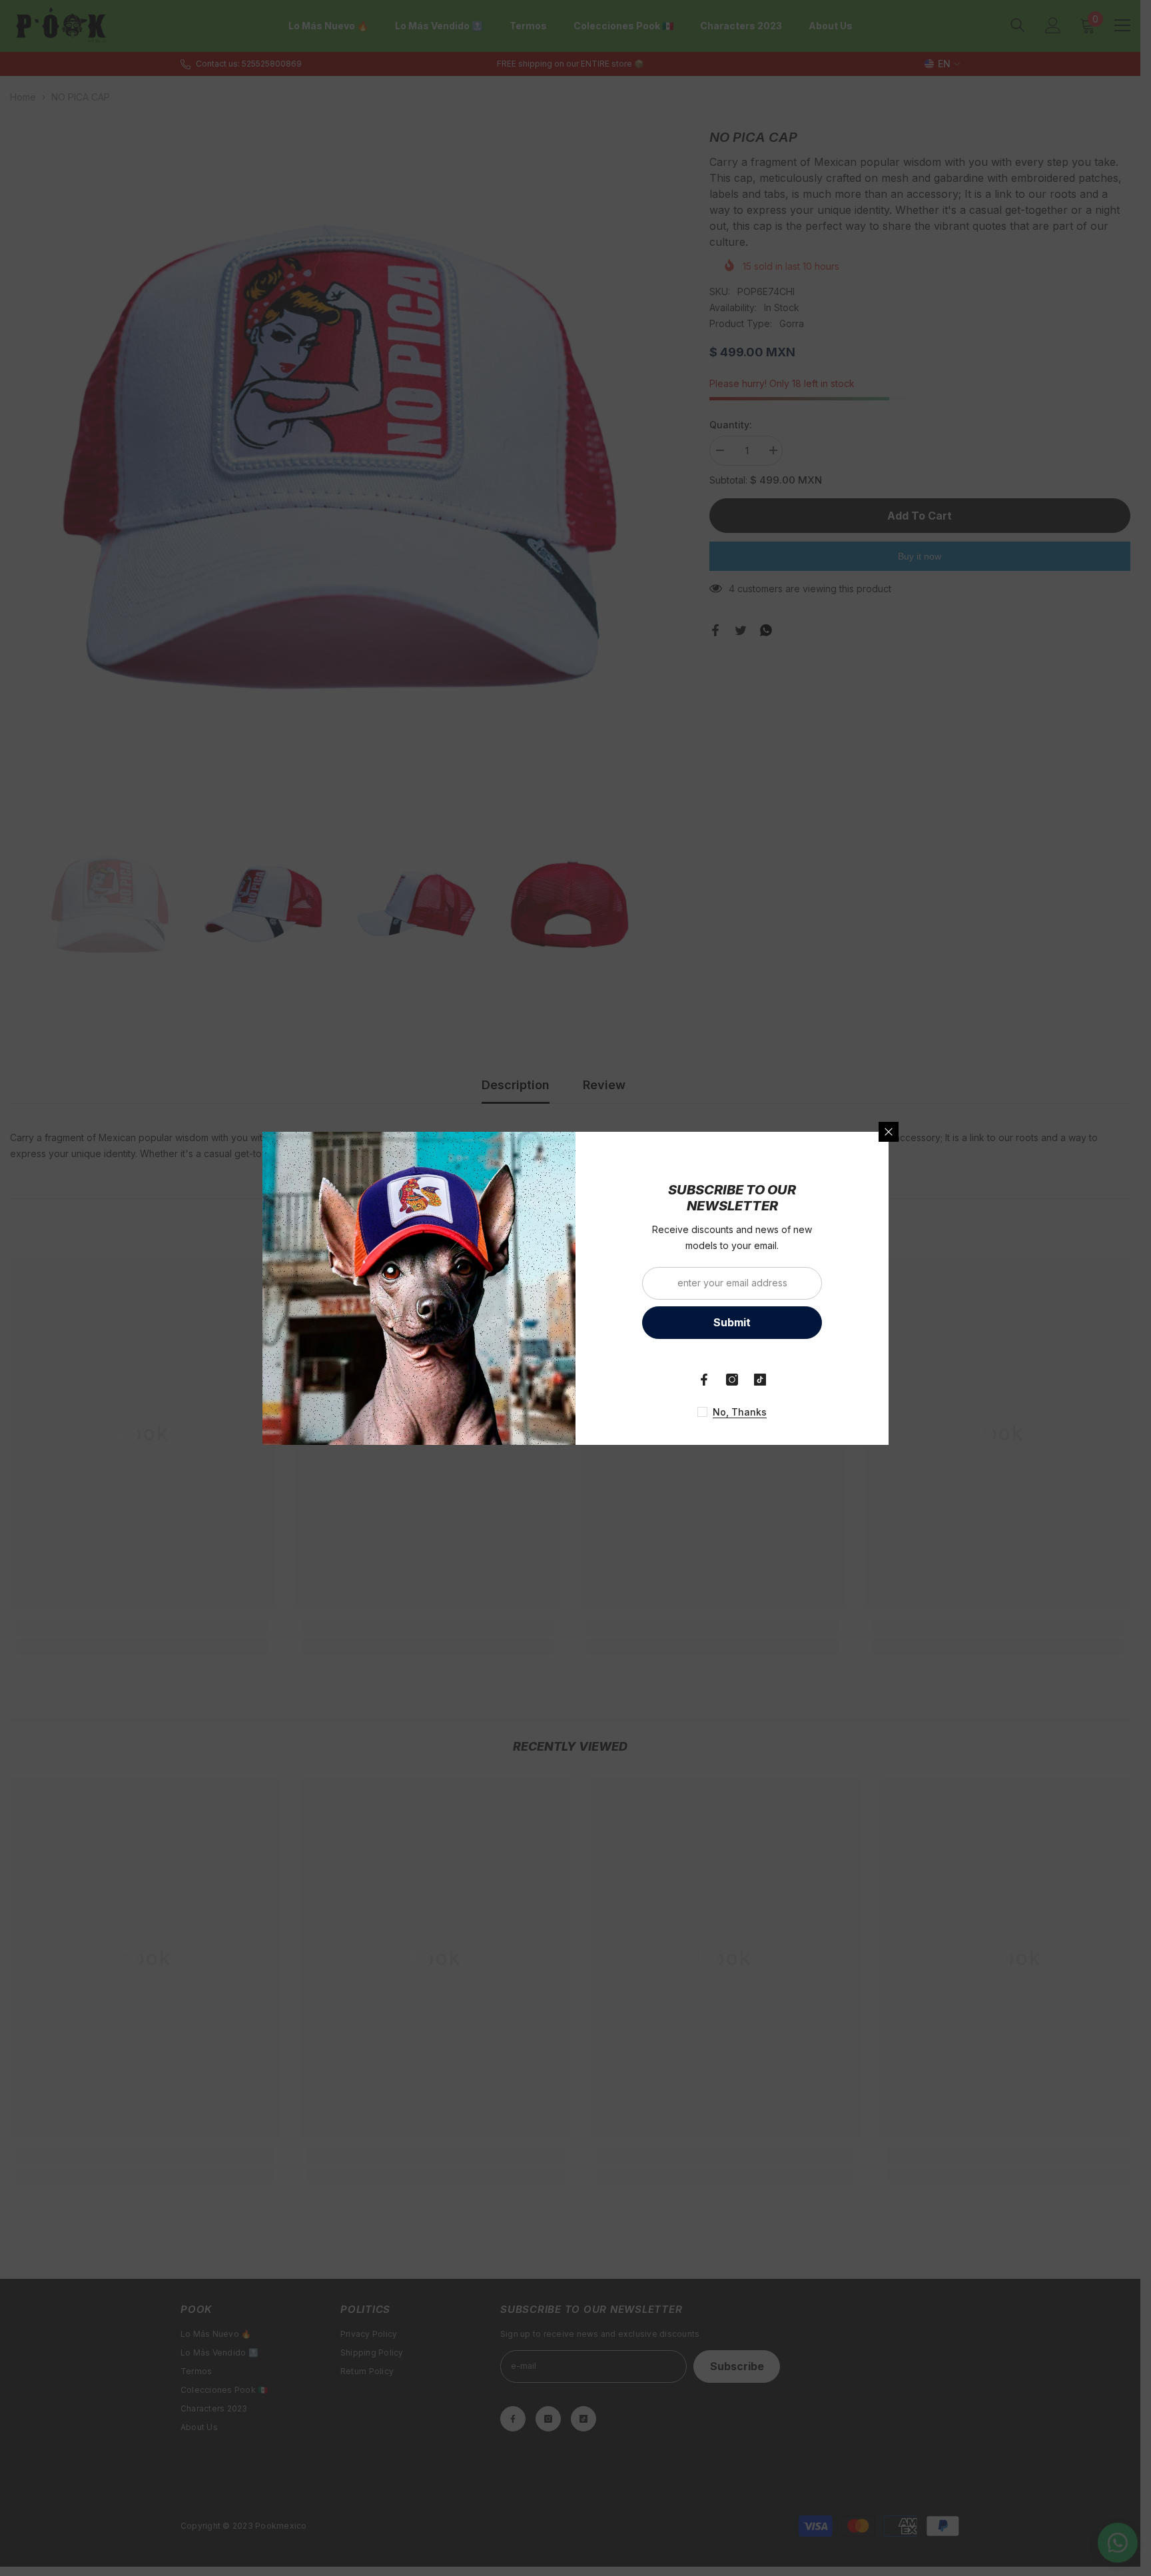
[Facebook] (704, 1380)
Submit (732, 1322)
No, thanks (740, 1412)
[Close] (889, 1132)
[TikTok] (760, 1380)
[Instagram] (732, 1380)
